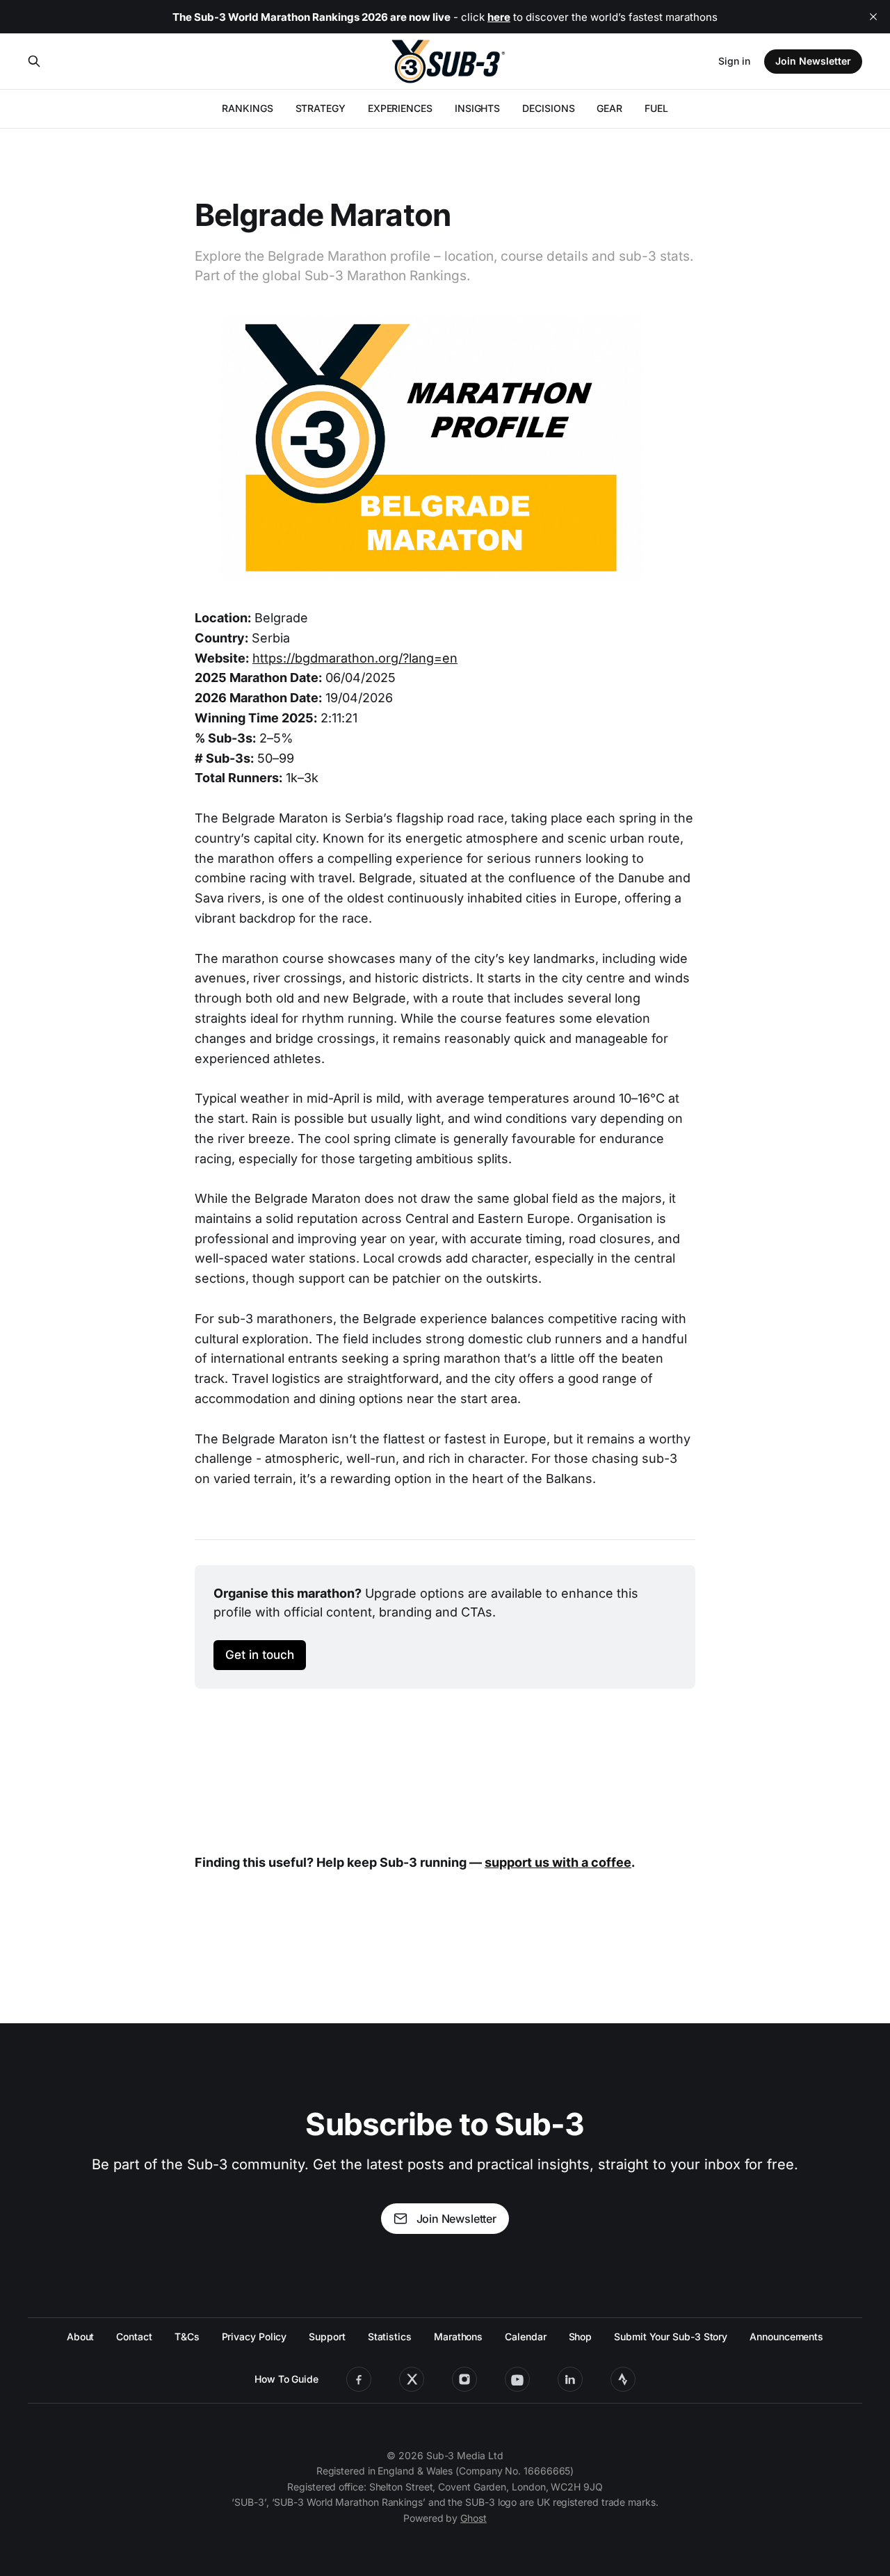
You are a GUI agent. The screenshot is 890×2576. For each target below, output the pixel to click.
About (81, 2336)
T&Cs (187, 2336)
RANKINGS (247, 108)
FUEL (656, 108)
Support (327, 2336)
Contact (134, 2336)
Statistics (390, 2336)
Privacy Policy (254, 2336)
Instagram (464, 2379)
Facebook (359, 2379)
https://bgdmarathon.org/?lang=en (355, 658)
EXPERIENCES (400, 108)
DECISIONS (548, 108)
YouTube (517, 2379)
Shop (581, 2336)
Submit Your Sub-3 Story (671, 2336)
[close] (873, 17)
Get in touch (260, 1654)
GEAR (609, 108)
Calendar (525, 2336)
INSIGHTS (477, 108)
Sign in (734, 61)
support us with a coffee (558, 1862)
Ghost (474, 2518)
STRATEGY (321, 108)
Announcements (786, 2336)
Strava (623, 2379)
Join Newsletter (813, 61)
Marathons (458, 2336)
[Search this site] (34, 61)
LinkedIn (570, 2379)
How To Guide (286, 2379)
